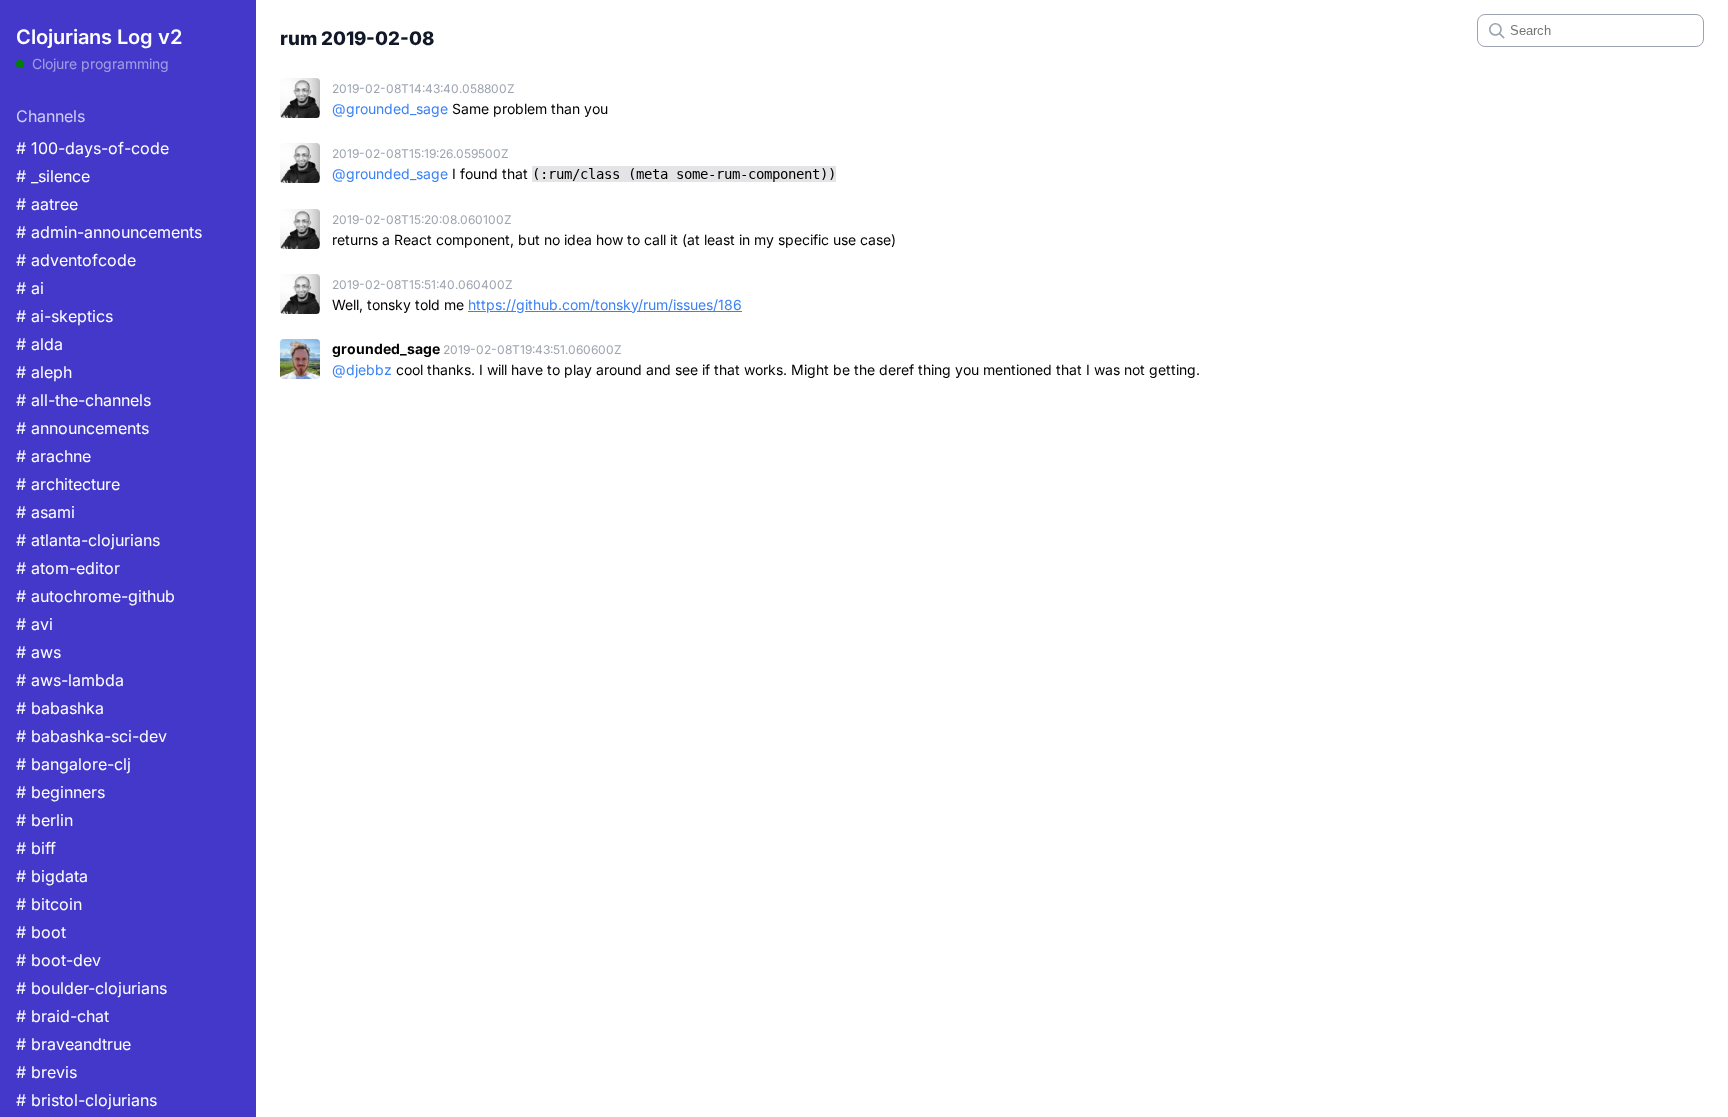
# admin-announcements (109, 232)
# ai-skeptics (64, 316)
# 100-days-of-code (92, 148)
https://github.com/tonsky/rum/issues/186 (605, 304)
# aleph (44, 372)
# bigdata (52, 876)
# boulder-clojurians (91, 988)
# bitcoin (49, 904)
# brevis (46, 1072)
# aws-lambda (70, 680)
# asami (45, 512)
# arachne (53, 456)
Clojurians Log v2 (99, 37)
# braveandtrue (73, 1044)
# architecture (68, 484)
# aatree (47, 204)
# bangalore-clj (73, 764)
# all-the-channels (83, 400)
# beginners (60, 792)
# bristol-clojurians (86, 1100)
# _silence (53, 176)
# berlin (44, 820)
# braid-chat (62, 1016)
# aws (38, 652)
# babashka (60, 708)
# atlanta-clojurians (88, 540)
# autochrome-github (95, 596)
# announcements (82, 428)
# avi (34, 624)
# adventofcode (76, 260)
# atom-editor (68, 568)
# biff (36, 848)
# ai (30, 288)
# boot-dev (58, 960)
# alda (39, 344)
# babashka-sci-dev (91, 736)
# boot (41, 932)
